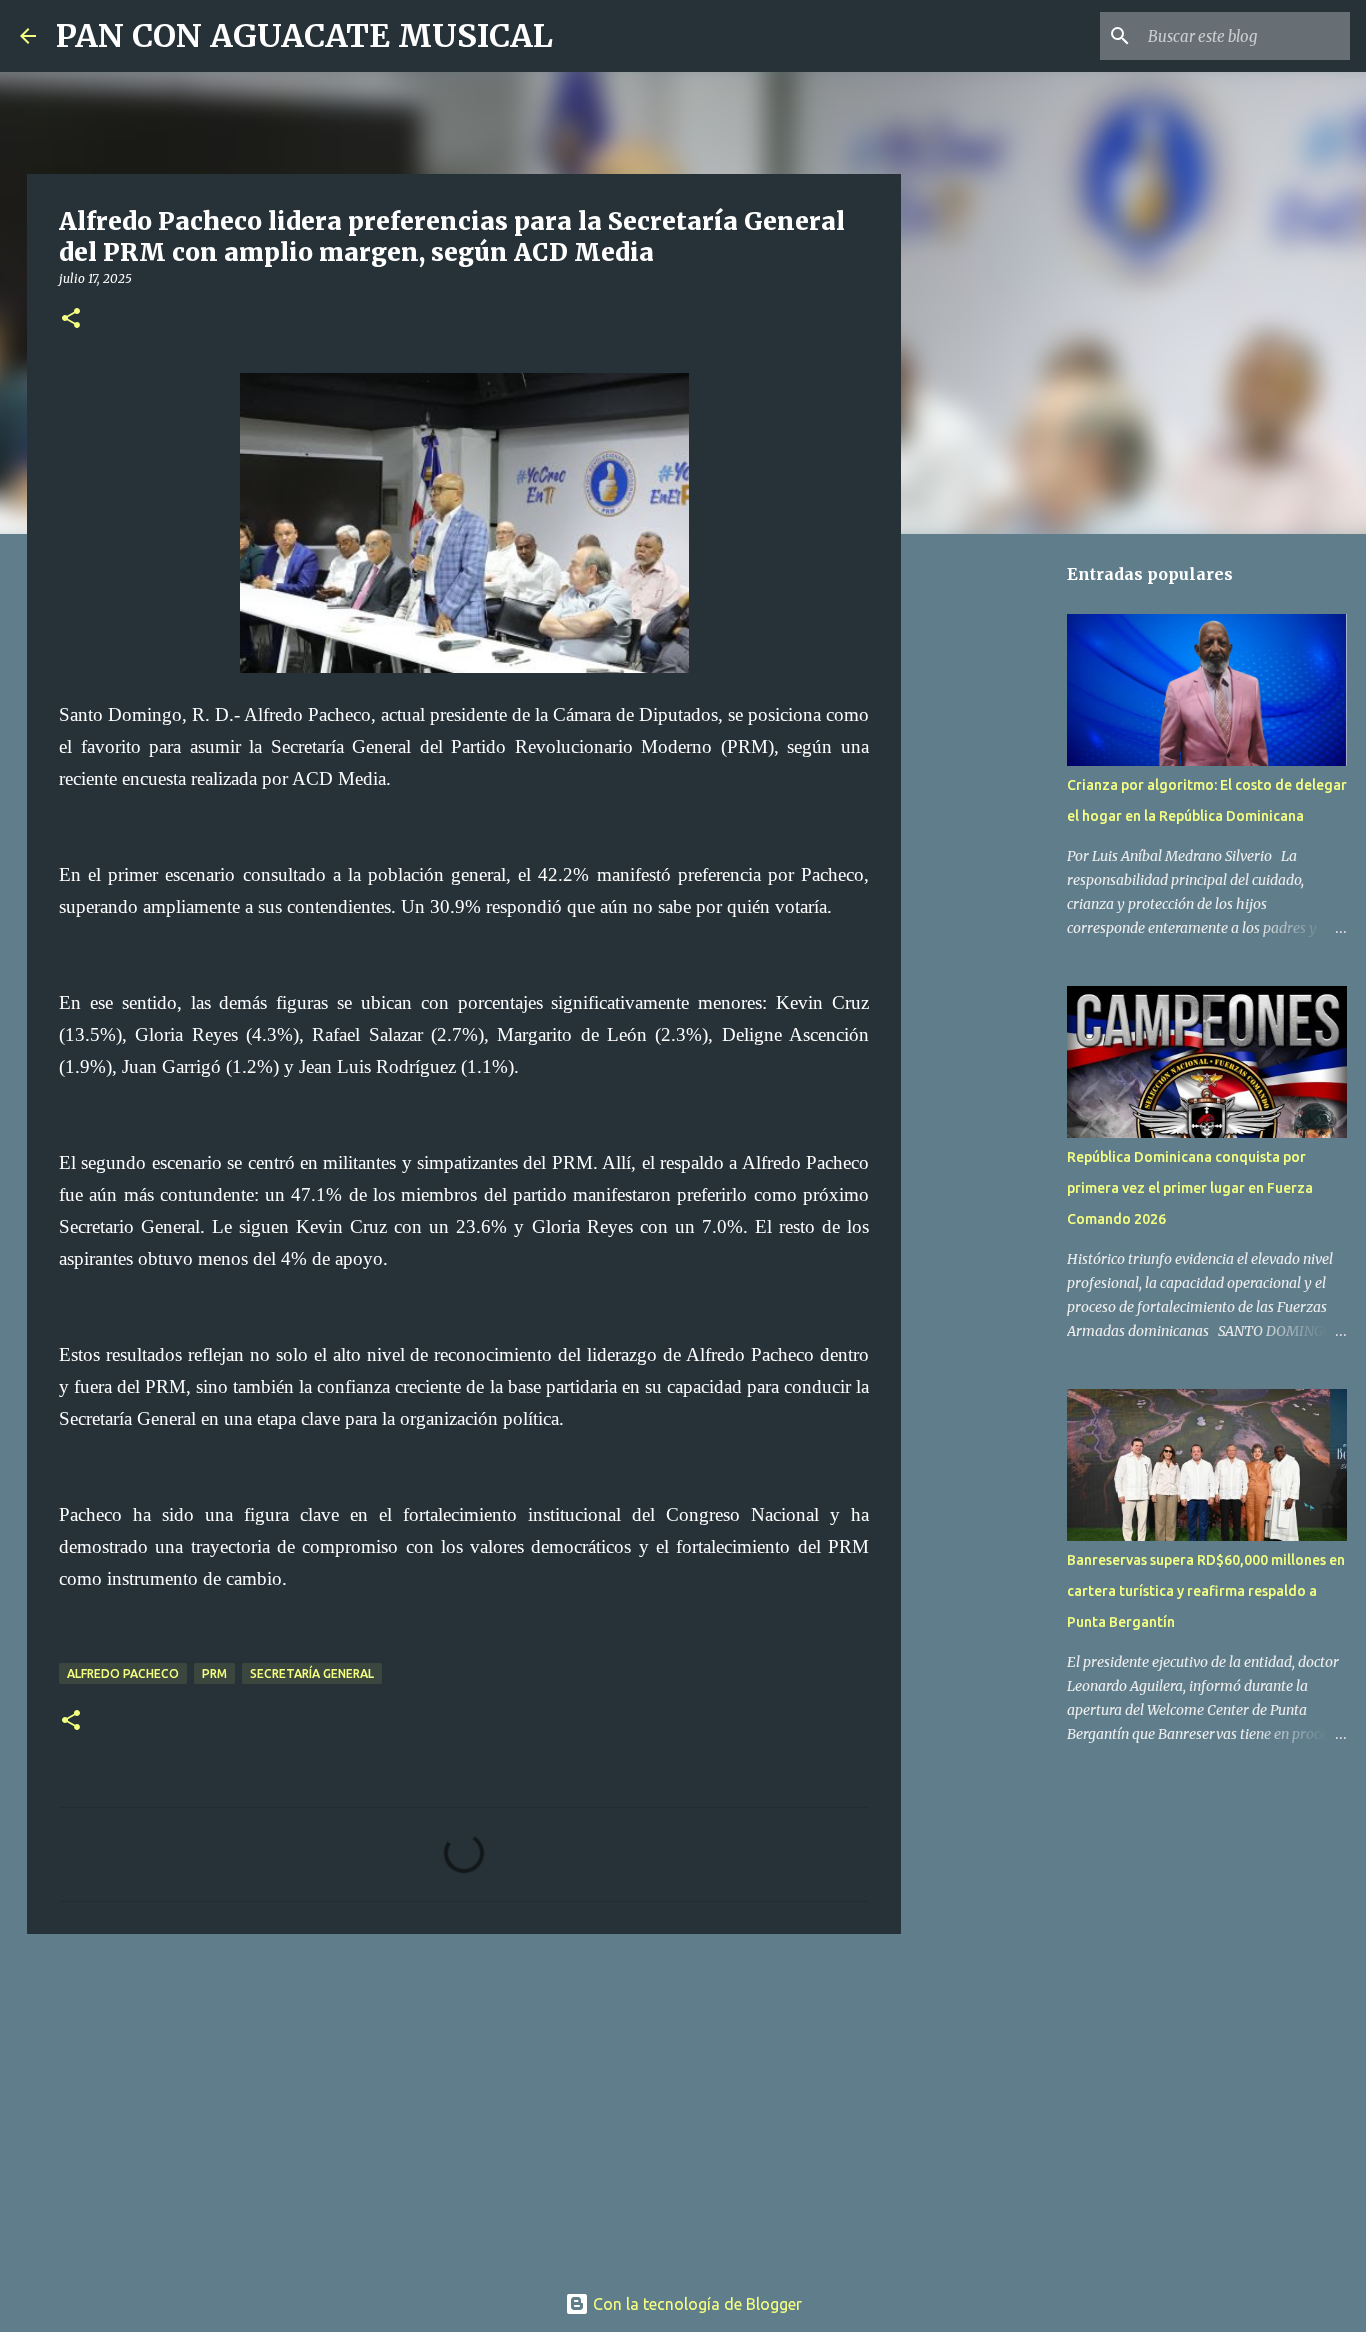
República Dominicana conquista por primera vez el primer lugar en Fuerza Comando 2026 (1190, 1188)
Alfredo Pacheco (123, 1673)
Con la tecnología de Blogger (695, 2304)
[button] (71, 319)
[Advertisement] (464, 2104)
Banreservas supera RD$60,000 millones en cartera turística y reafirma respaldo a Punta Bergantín (1206, 1591)
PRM (214, 1673)
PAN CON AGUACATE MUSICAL (304, 36)
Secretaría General (312, 1673)
